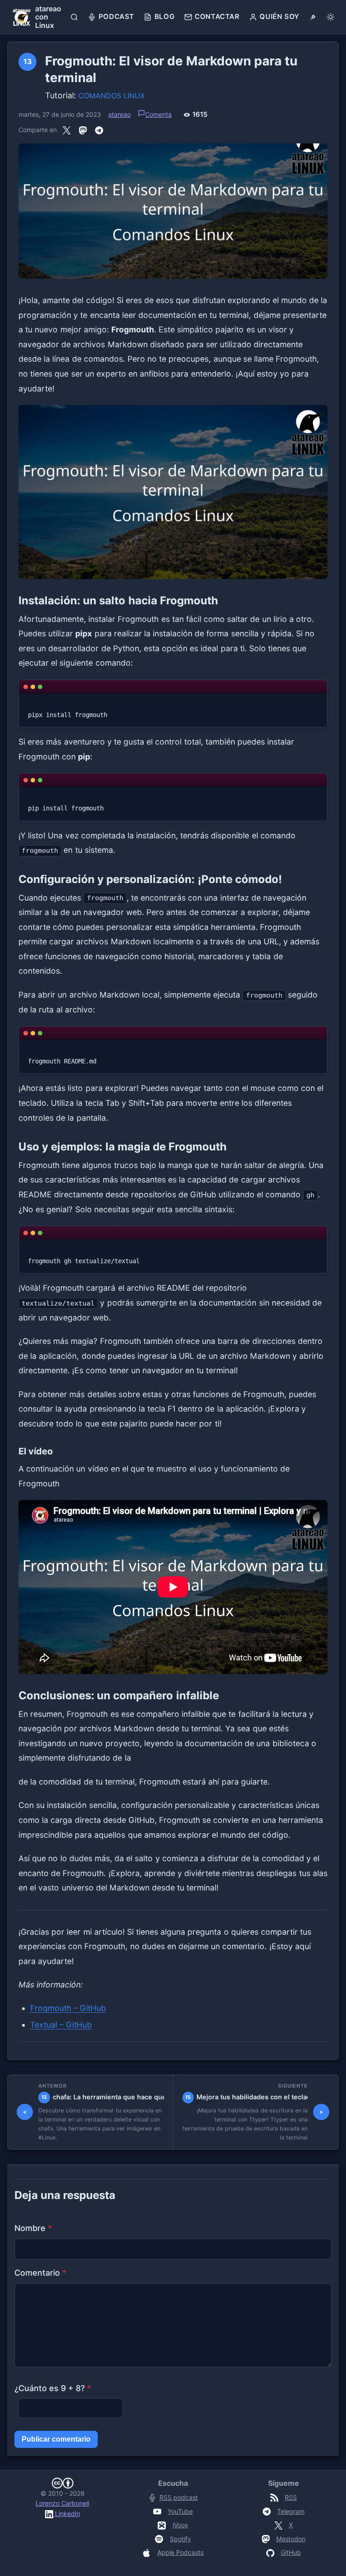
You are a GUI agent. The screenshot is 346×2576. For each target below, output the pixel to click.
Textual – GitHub (61, 2025)
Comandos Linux (112, 96)
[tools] (313, 17)
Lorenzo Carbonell (62, 2503)
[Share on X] (67, 130)
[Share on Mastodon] (83, 130)
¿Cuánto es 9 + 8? (53, 2388)
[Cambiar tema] (330, 17)
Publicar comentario (56, 2439)
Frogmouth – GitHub (68, 2008)
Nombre (33, 2228)
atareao (119, 114)
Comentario (40, 2273)
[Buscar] (75, 17)
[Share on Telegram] (99, 130)
